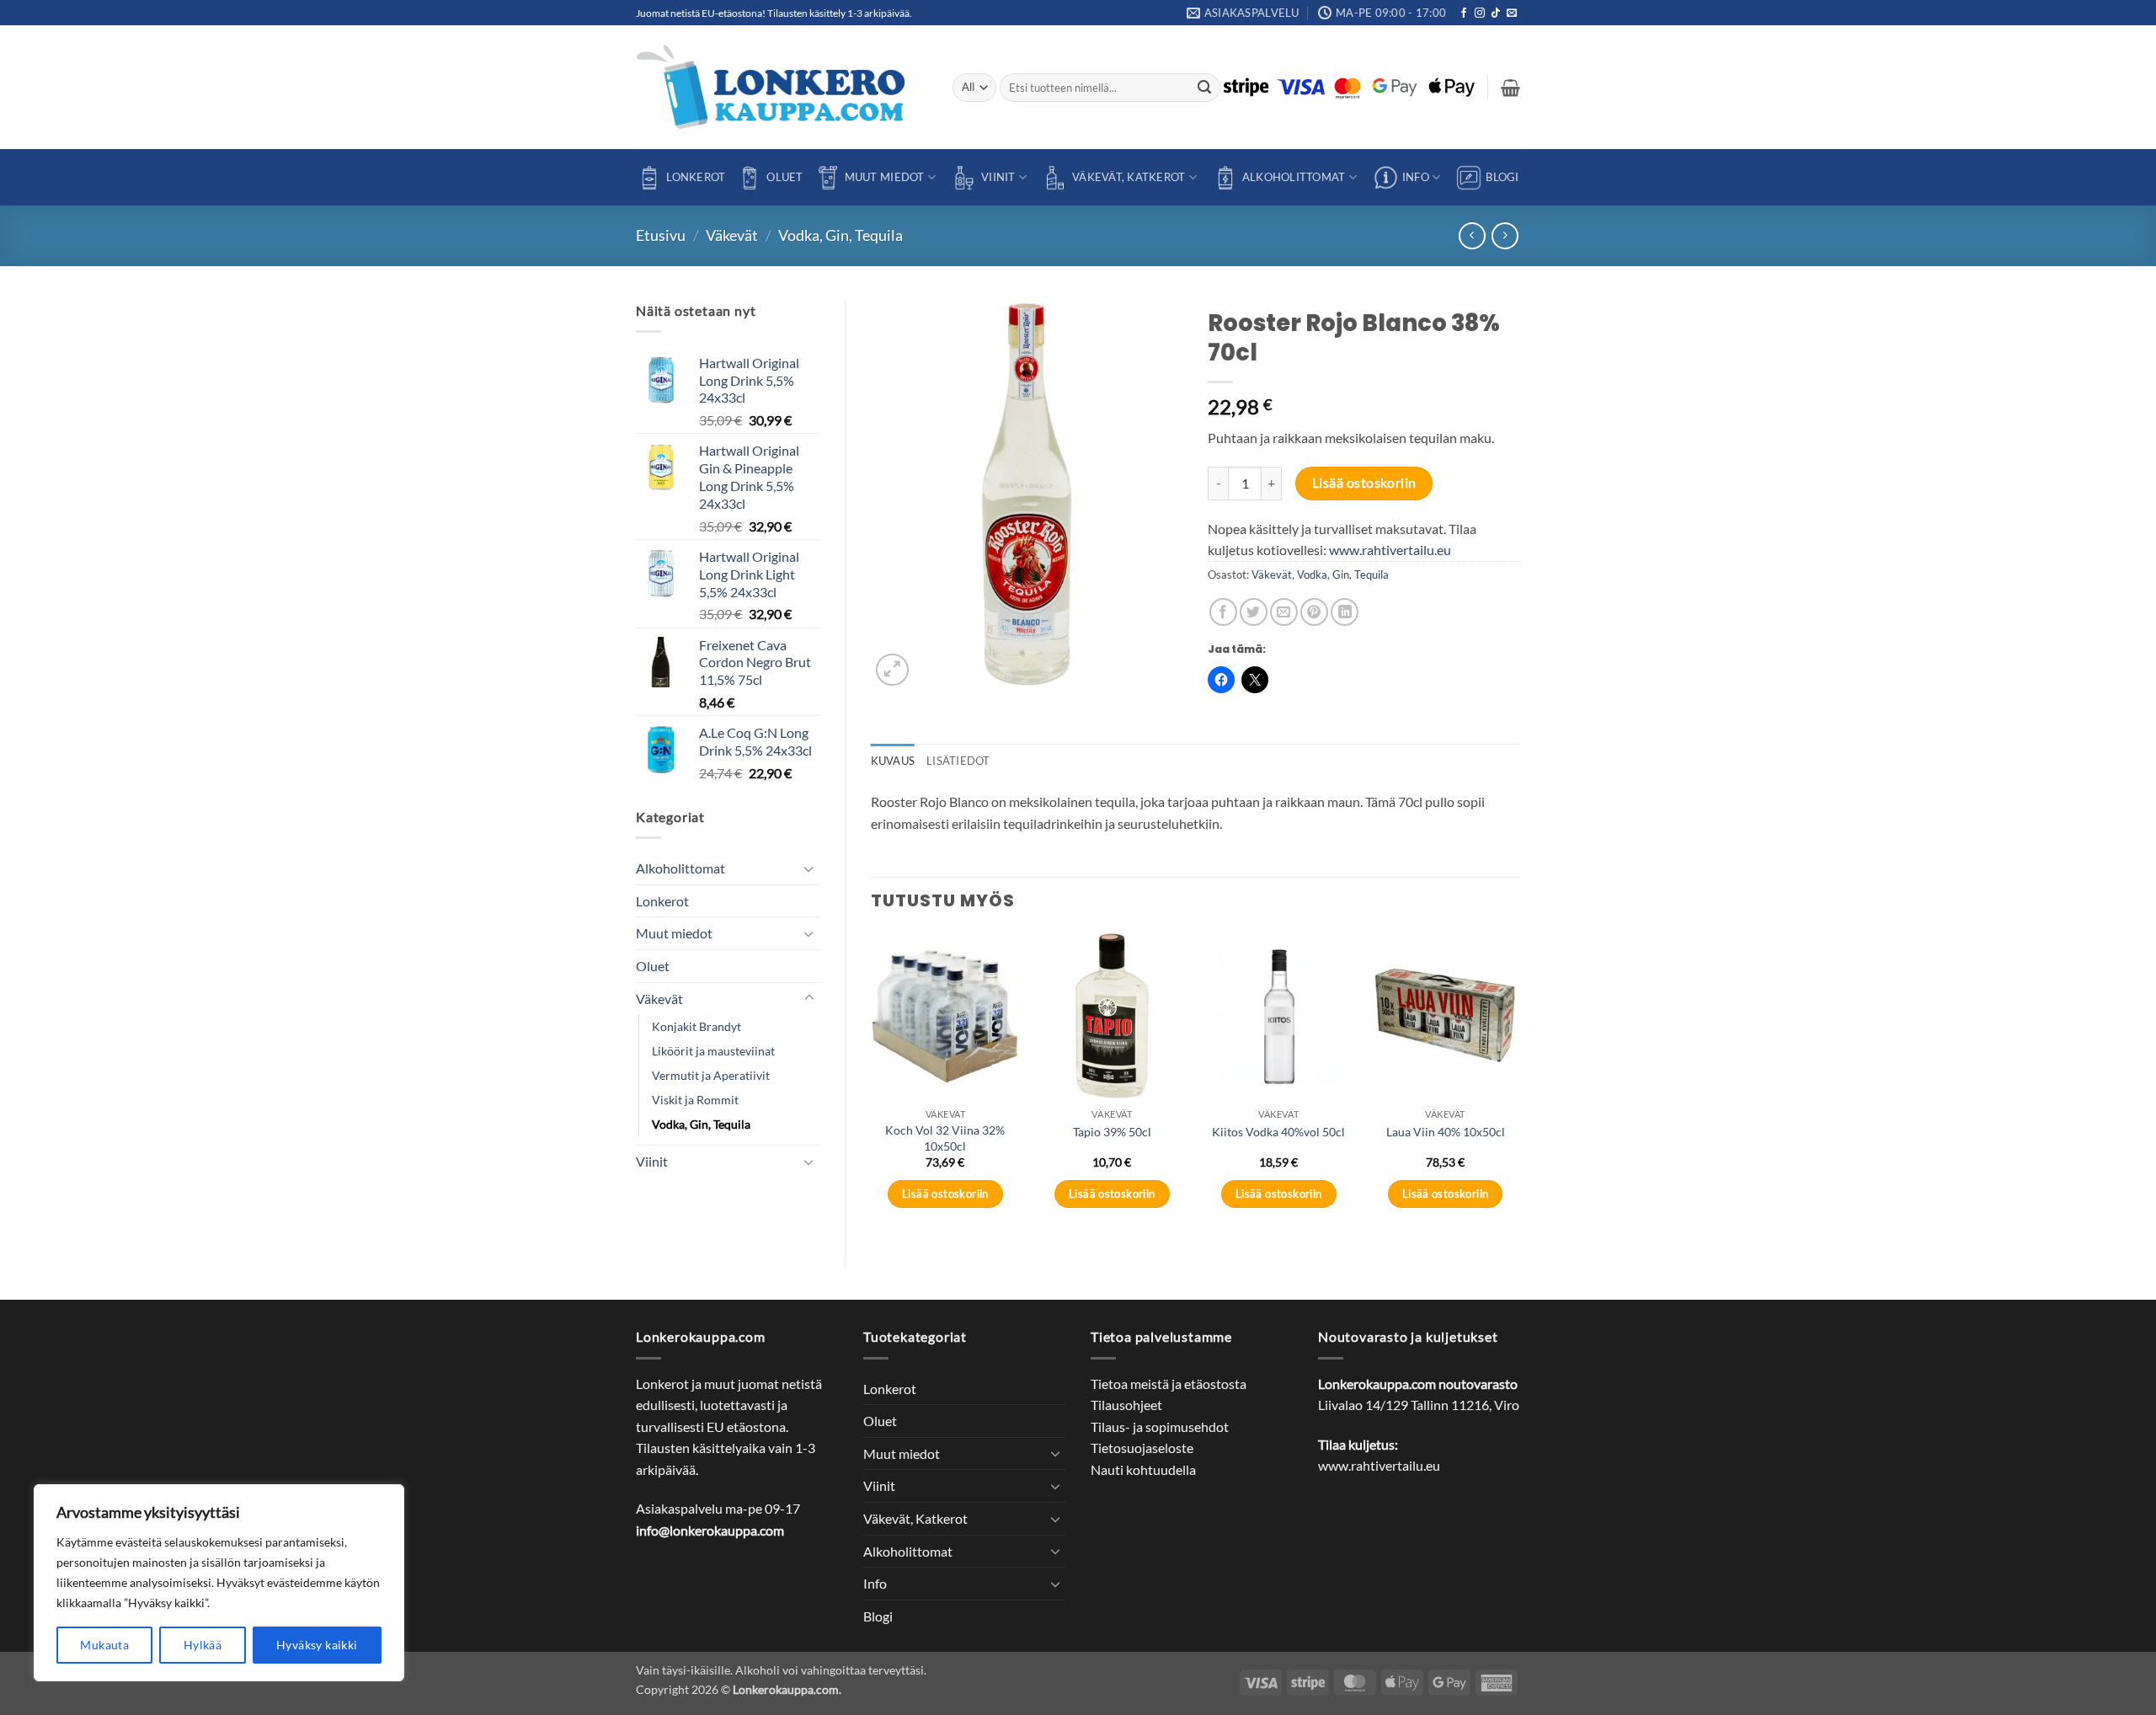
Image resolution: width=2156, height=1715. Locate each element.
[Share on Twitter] (1254, 612)
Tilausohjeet (1126, 1405)
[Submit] (1205, 88)
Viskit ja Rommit (695, 1100)
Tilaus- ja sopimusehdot (1160, 1426)
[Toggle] (809, 868)
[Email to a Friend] (1284, 612)
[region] (219, 1583)
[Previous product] (1505, 235)
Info (1416, 177)
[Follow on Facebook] (1464, 13)
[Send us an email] (1512, 13)
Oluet (784, 177)
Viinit (998, 177)
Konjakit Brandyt (696, 1026)
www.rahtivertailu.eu (1390, 550)
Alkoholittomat (1294, 177)
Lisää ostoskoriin (1364, 483)
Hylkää (203, 1645)
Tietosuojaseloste (1142, 1448)
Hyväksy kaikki (317, 1645)
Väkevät (732, 235)
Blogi (1502, 177)
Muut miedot (885, 177)
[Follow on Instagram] (1480, 13)
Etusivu (661, 235)
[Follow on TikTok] (1496, 13)
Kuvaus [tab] (893, 761)
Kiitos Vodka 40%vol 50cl (1278, 1132)
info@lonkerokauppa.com (710, 1530)
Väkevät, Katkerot (1129, 177)
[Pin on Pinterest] (1314, 612)
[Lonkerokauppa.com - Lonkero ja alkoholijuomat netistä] (782, 87)
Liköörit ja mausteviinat (713, 1051)
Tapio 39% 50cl (1112, 1132)
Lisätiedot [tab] (958, 761)
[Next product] (1472, 235)
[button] (1510, 88)
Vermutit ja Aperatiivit (711, 1075)
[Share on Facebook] (1223, 612)
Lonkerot (696, 177)
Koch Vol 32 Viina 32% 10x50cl (945, 1138)
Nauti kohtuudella (1143, 1469)
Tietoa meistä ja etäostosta (1169, 1384)
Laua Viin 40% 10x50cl (1446, 1132)
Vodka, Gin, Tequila (841, 235)
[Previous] (872, 1085)
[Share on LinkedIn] (1345, 612)
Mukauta (104, 1645)
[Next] (1519, 1085)
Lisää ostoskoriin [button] (945, 1194)
